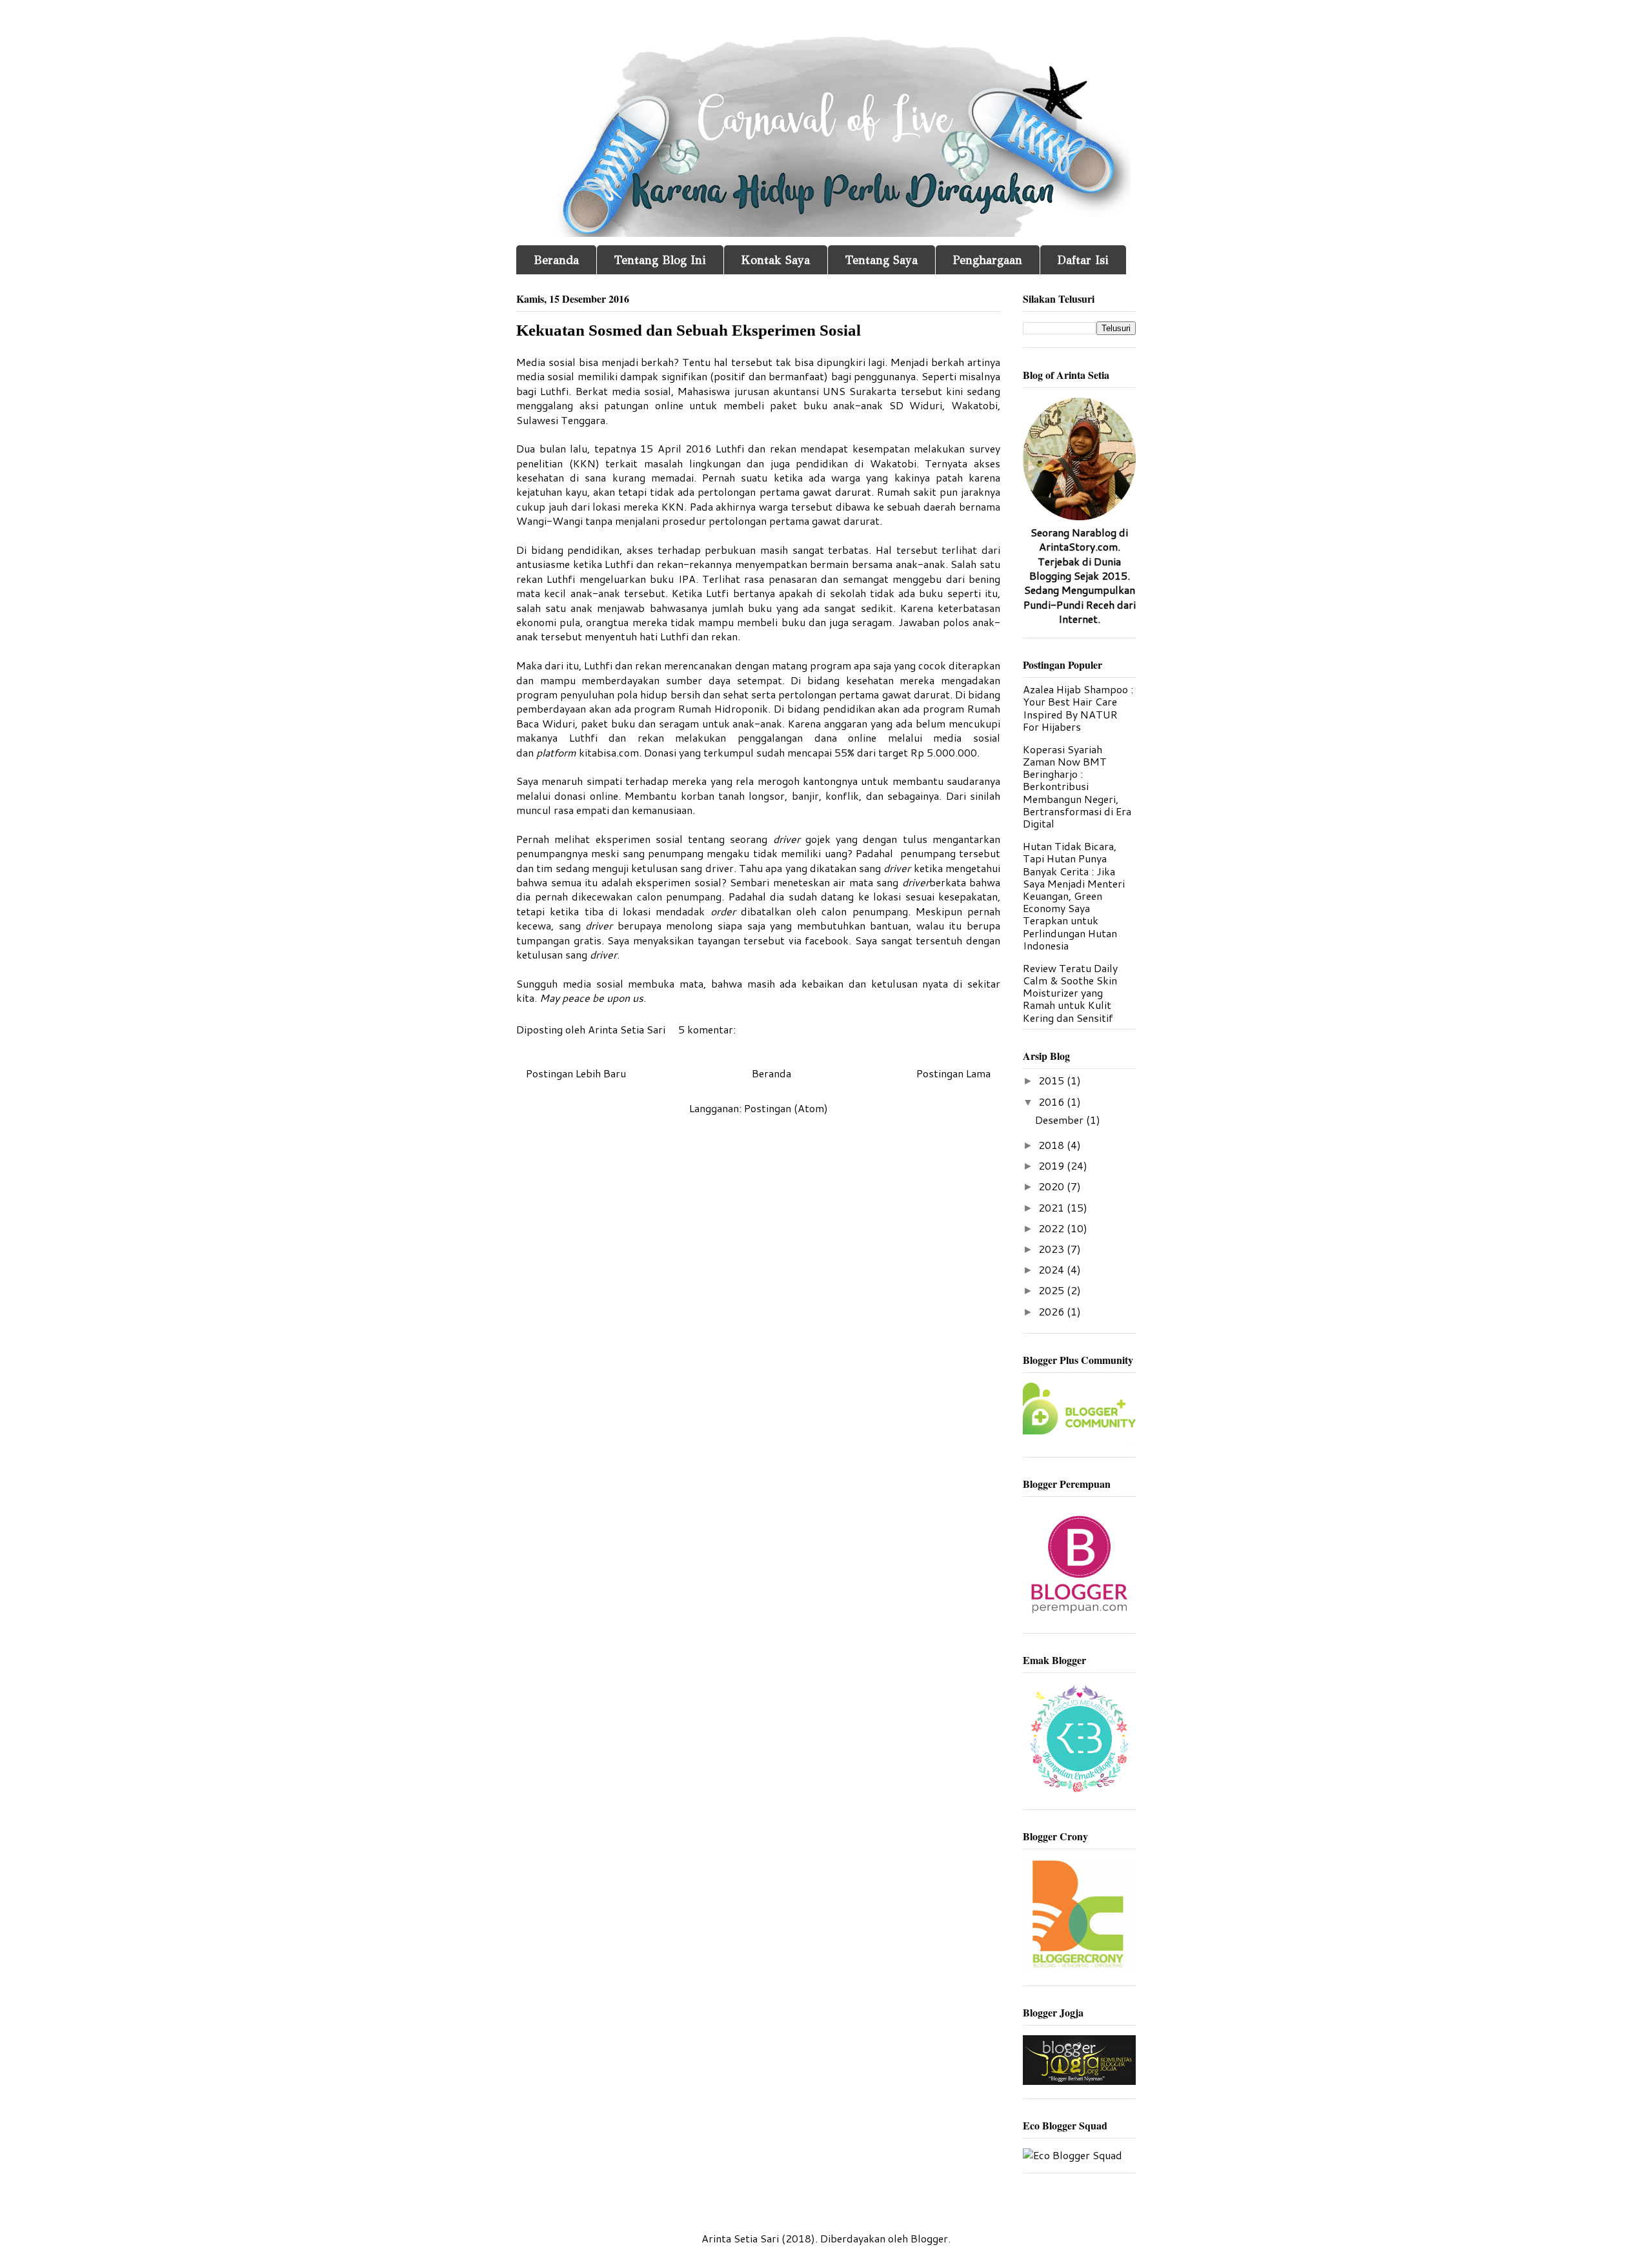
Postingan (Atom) (786, 1108)
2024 (1053, 1269)
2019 (1053, 1165)
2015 (1053, 1080)
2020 (1053, 1186)
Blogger (929, 2238)
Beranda (556, 260)
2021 (1053, 1207)
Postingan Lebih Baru (576, 1073)
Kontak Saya (776, 260)
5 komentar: (708, 1029)
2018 (1053, 1145)
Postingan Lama (953, 1073)
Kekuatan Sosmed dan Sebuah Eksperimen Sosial (689, 330)
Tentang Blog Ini (660, 260)
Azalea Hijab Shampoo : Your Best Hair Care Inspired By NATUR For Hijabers (1078, 708)
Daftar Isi (1083, 260)
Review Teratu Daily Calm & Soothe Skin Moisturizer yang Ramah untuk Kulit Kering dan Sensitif (1070, 993)
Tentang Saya (881, 260)
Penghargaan (988, 260)
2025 (1053, 1290)
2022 (1053, 1228)
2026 (1053, 1311)
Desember (1061, 1120)
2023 (1053, 1249)
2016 (1053, 1102)
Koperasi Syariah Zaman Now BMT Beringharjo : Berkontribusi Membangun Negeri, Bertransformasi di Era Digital (1077, 786)
